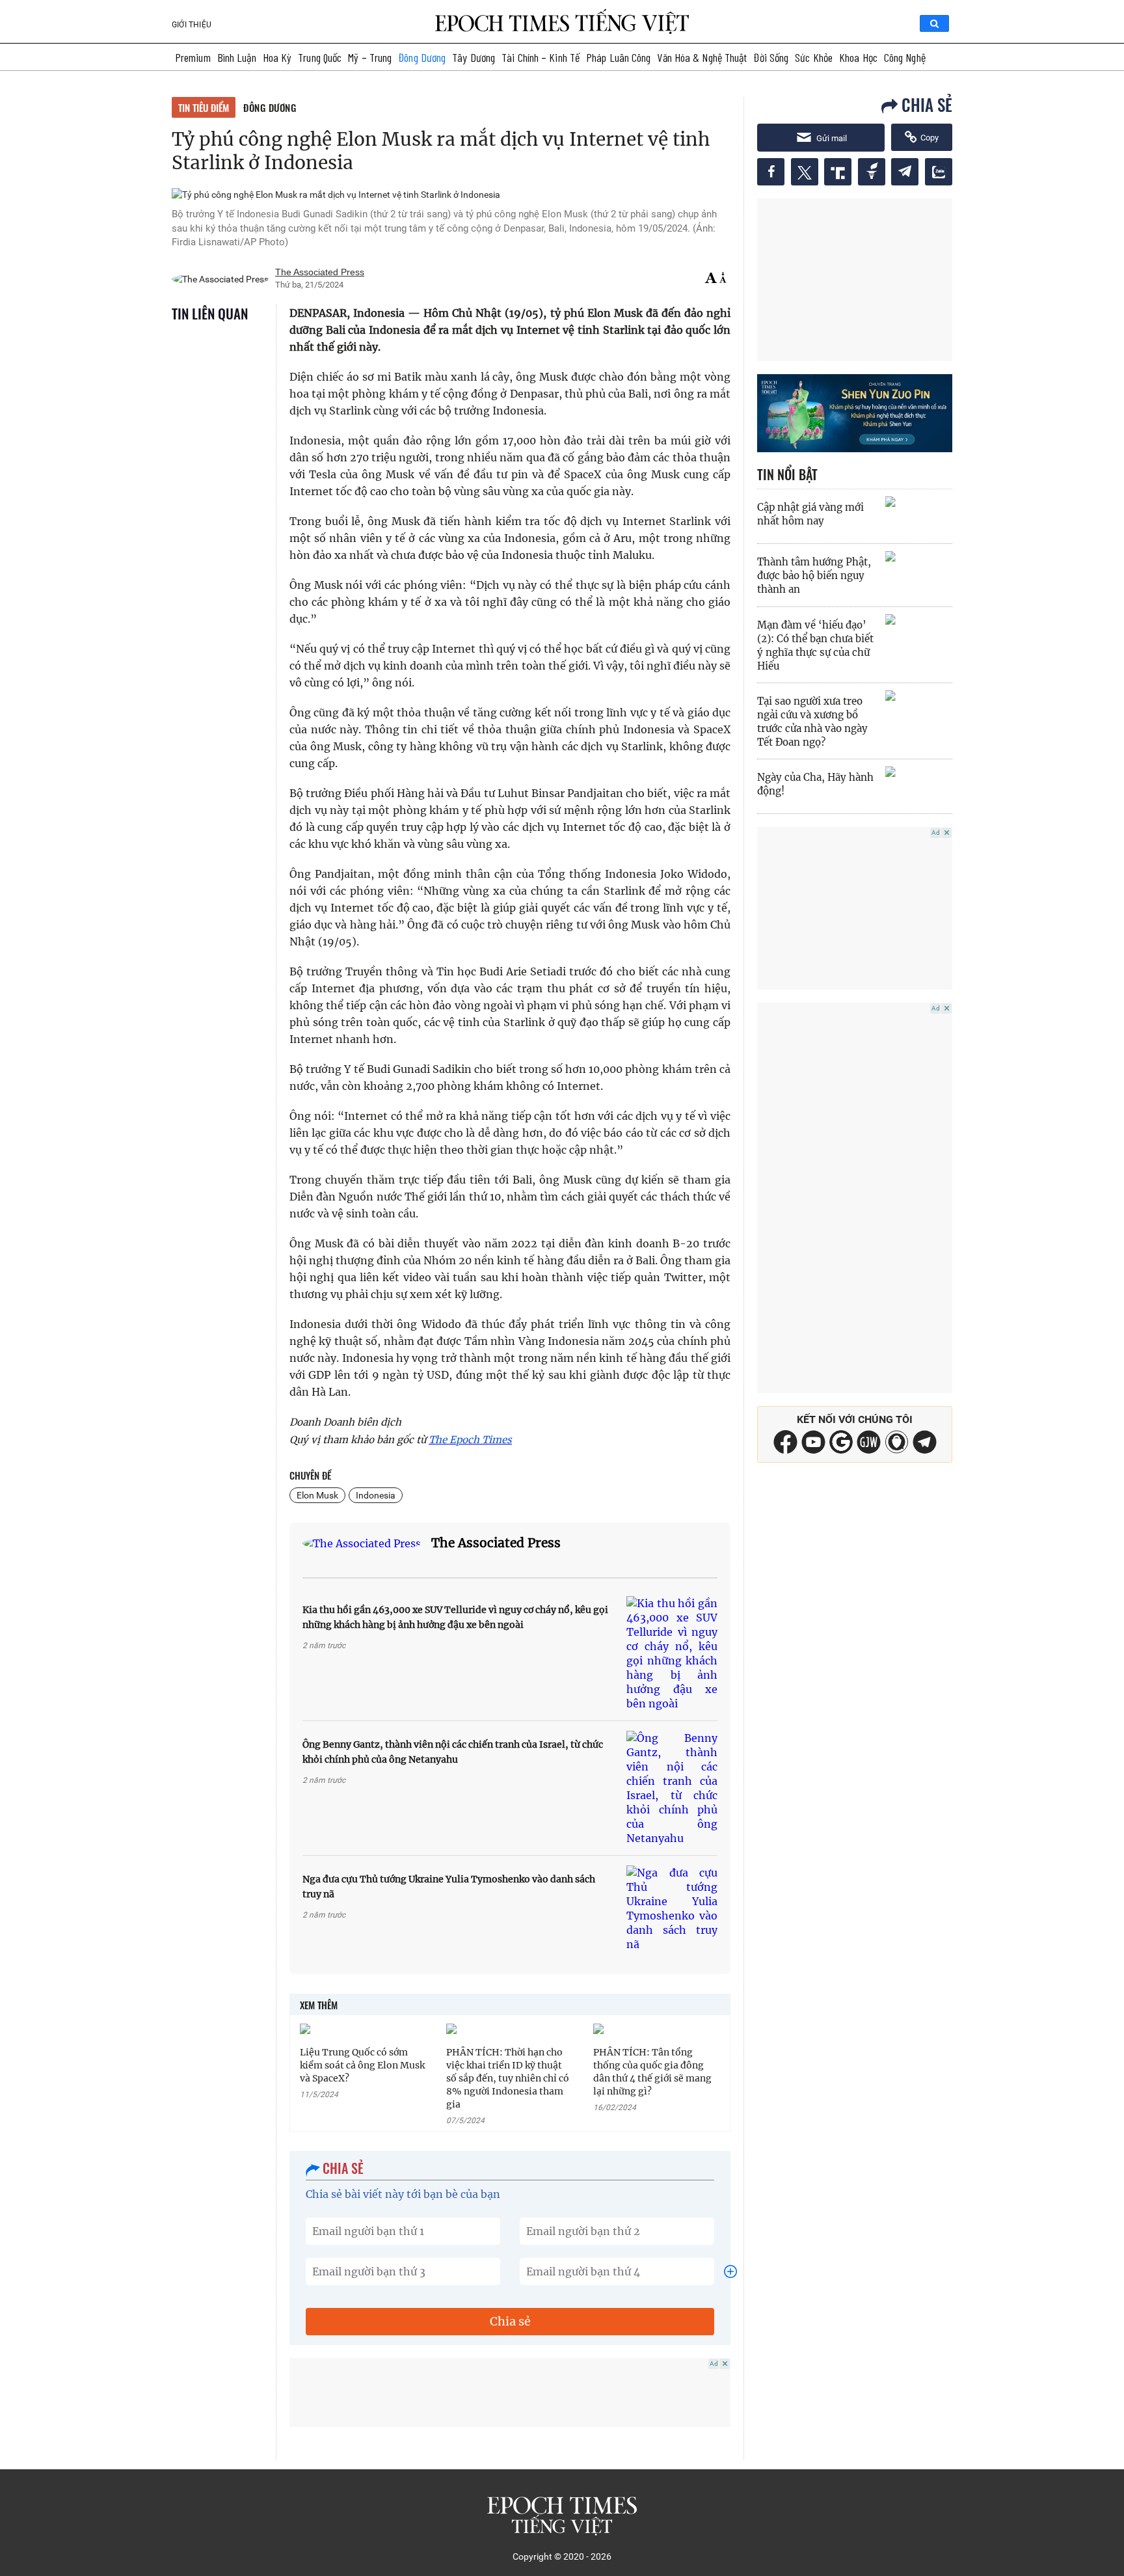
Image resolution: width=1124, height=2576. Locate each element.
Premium (193, 57)
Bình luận (237, 57)
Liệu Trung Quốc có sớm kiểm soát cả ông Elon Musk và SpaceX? (362, 2065)
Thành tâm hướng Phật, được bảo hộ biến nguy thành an (814, 576)
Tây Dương (474, 57)
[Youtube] (813, 1450)
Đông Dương (422, 57)
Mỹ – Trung (370, 57)
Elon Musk (317, 1495)
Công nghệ (905, 57)
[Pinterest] (869, 1450)
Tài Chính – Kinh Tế (541, 57)
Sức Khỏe (814, 57)
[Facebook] (785, 1450)
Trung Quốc (320, 57)
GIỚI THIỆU (192, 25)
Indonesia (376, 1495)
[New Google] (841, 1441)
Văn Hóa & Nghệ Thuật (702, 57)
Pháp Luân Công (618, 57)
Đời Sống (771, 57)
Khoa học (858, 57)
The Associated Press (496, 1543)
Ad (714, 2364)
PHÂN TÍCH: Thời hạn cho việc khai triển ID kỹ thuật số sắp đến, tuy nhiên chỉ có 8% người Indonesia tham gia (508, 2078)
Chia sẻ (510, 2321)
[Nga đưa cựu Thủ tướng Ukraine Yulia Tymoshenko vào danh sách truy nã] (672, 1908)
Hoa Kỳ (277, 57)
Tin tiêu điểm (204, 107)
